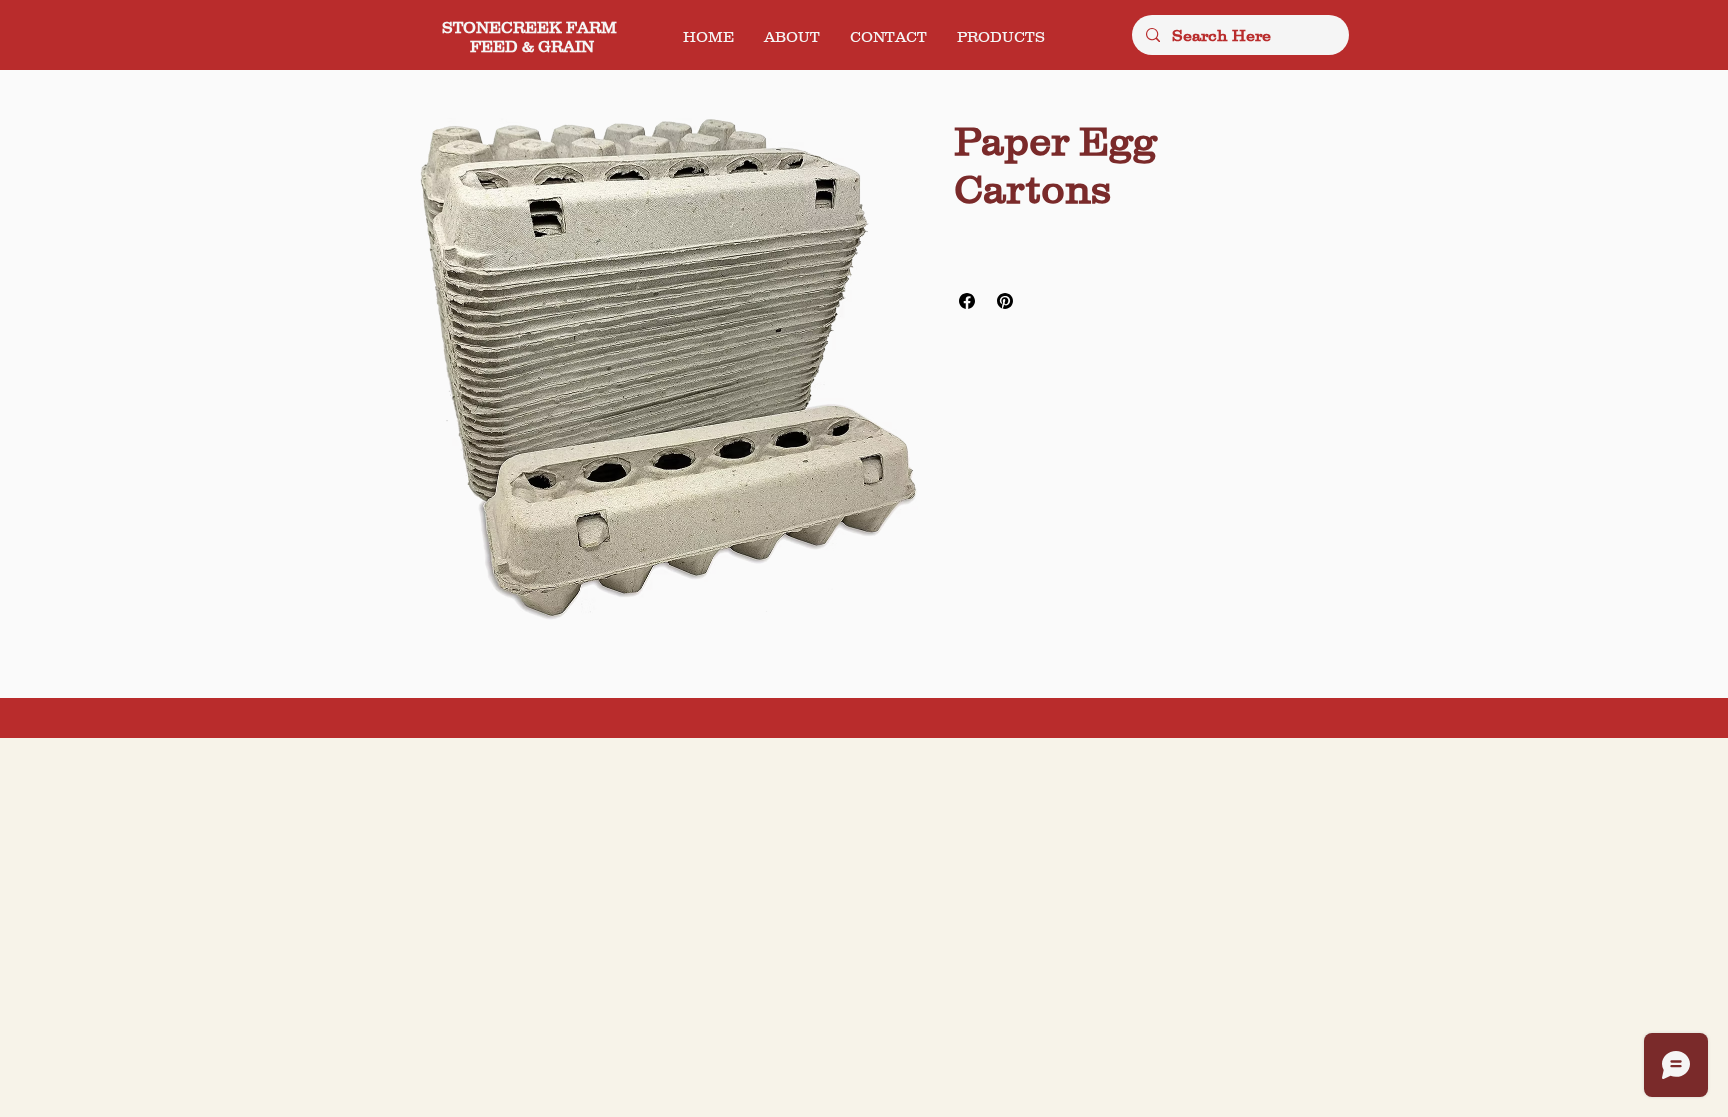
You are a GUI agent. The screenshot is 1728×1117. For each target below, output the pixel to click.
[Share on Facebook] (967, 301)
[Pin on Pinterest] (1005, 301)
